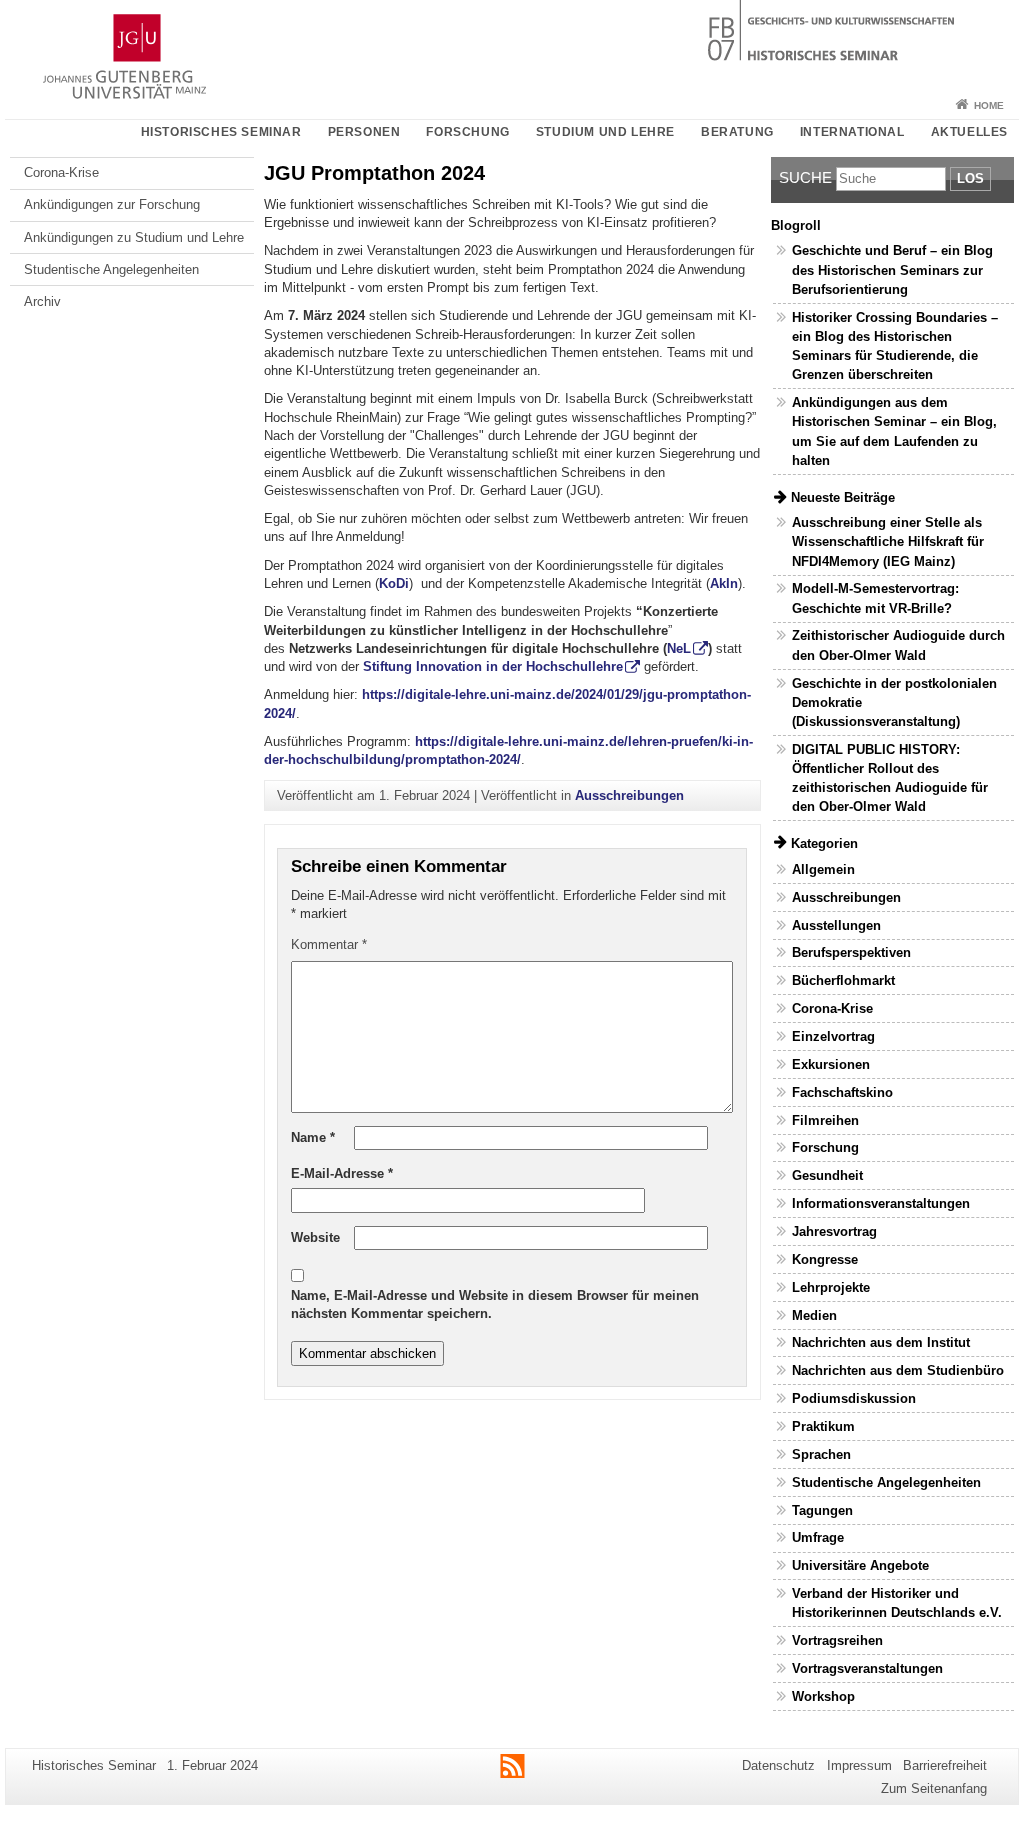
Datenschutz (778, 1765)
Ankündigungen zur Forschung (112, 204)
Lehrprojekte (831, 1287)
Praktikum (823, 1426)
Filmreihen (825, 1120)
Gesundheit (827, 1175)
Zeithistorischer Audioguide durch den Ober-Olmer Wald (898, 645)
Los (970, 178)
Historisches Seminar (221, 132)
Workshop (823, 1696)
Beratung (737, 132)
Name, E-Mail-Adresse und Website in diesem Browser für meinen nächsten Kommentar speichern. (495, 1304)
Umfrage (818, 1537)
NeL (679, 648)
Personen (364, 132)
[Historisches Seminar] (512, 45)
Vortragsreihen (837, 1640)
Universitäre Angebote (860, 1565)
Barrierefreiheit (945, 1765)
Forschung (467, 132)
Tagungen (822, 1510)
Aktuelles (969, 132)
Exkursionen (831, 1064)
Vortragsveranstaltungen (867, 1668)
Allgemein (823, 869)
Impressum (859, 1765)
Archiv (42, 301)
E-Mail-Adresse (342, 1173)
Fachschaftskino (842, 1092)
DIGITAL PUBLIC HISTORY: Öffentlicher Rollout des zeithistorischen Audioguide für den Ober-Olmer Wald (890, 778)
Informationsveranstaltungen (881, 1203)
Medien (814, 1315)
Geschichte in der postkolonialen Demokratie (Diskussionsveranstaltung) (894, 702)
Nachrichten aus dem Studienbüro (898, 1370)
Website (315, 1237)
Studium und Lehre (605, 132)
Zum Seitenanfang (934, 1788)
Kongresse (825, 1259)
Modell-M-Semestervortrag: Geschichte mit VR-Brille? (875, 598)
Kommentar (329, 944)
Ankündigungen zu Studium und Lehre (134, 237)
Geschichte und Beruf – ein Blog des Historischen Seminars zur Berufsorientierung (892, 269)
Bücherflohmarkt (843, 980)
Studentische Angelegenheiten (111, 269)
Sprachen (821, 1454)
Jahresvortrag (834, 1231)
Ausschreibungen (629, 795)
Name (313, 1137)
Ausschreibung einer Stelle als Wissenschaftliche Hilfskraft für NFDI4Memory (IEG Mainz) (888, 541)
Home (989, 105)
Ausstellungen (836, 925)
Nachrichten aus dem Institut (881, 1342)
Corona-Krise (61, 172)
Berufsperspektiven (851, 952)
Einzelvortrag (833, 1036)
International (852, 132)
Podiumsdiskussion (854, 1398)
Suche (805, 177)
